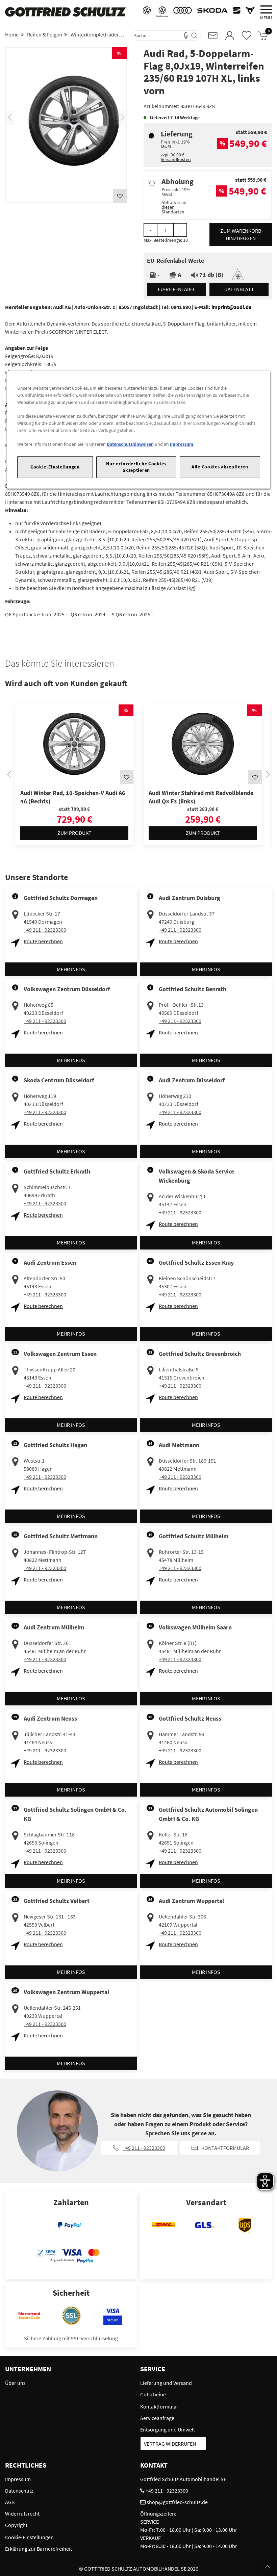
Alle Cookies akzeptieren (220, 467)
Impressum (182, 444)
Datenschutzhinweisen (130, 444)
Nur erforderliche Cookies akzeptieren (136, 467)
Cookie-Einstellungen (55, 467)
